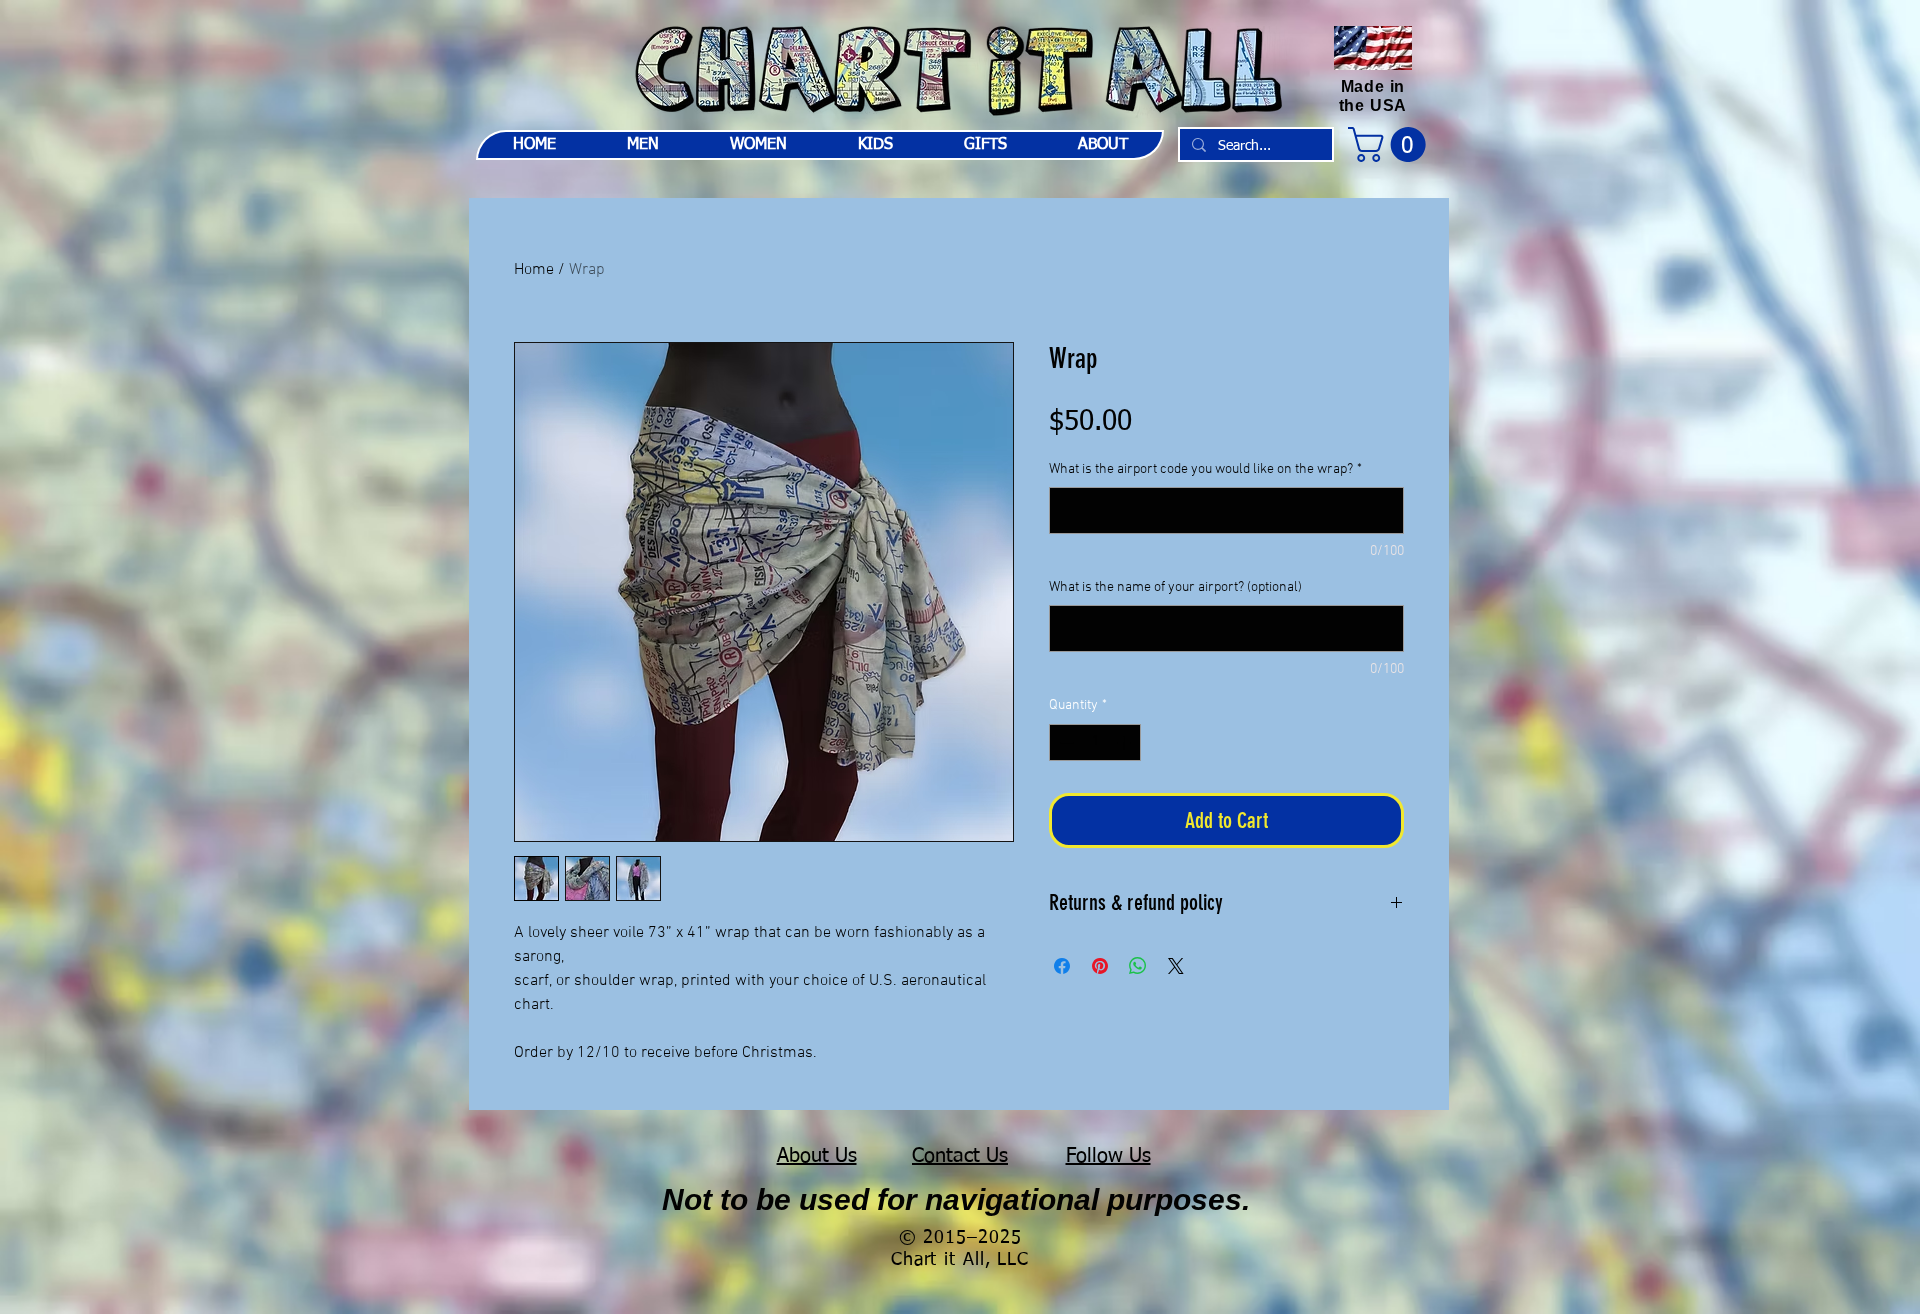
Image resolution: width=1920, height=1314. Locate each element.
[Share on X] (1176, 966)
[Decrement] (1064, 742)
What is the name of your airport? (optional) (1175, 587)
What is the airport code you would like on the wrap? (1205, 469)
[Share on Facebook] (1062, 966)
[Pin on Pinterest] (1100, 966)
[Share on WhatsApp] (1138, 966)
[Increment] (1125, 742)
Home (534, 270)
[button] (1391, 144)
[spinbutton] (1095, 742)
